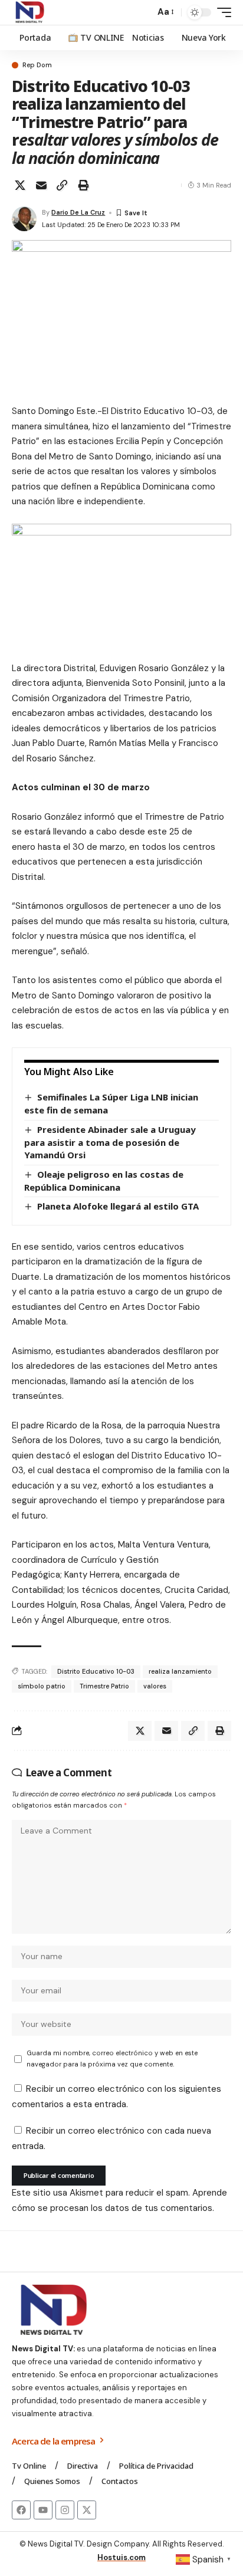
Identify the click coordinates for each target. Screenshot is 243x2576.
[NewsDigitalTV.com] (29, 12)
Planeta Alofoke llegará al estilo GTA (118, 1206)
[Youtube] (43, 2510)
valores (155, 1686)
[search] (143, 13)
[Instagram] (65, 2510)
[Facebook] (21, 2510)
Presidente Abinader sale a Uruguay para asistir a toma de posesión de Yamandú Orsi (110, 1142)
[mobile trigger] (221, 12)
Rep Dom (37, 65)
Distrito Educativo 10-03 (96, 1671)
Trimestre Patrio (104, 1686)
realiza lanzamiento (180, 1671)
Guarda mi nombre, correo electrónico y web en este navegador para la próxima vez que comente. (112, 2058)
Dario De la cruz (78, 212)
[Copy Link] (62, 185)
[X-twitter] (87, 2510)
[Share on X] (20, 185)
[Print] (83, 185)
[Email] (41, 185)
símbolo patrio (42, 1686)
